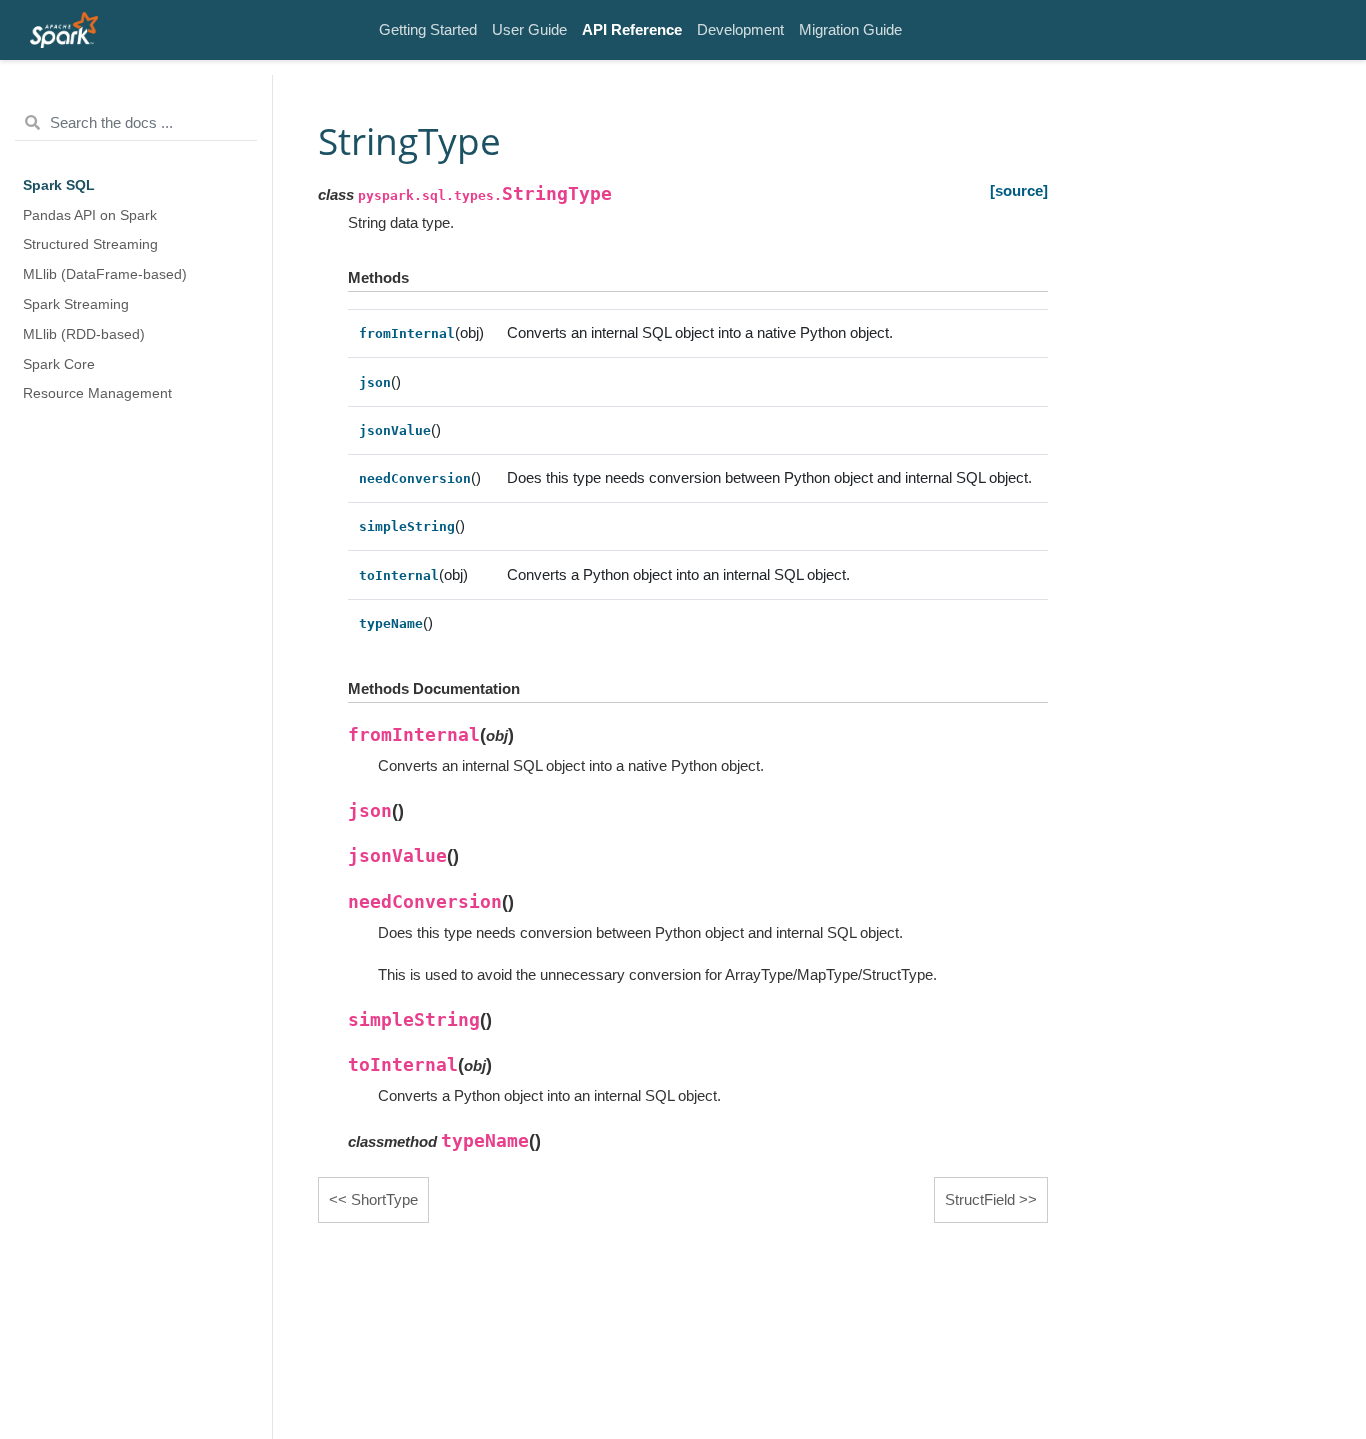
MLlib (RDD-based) (84, 333)
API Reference (632, 29)
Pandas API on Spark (90, 214)
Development (740, 29)
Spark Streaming (76, 304)
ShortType (384, 1199)
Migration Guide (850, 29)
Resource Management (97, 393)
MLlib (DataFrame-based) (105, 274)
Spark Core (59, 363)
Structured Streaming (90, 244)
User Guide (529, 29)
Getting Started (428, 29)
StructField (980, 1199)
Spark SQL (59, 185)
